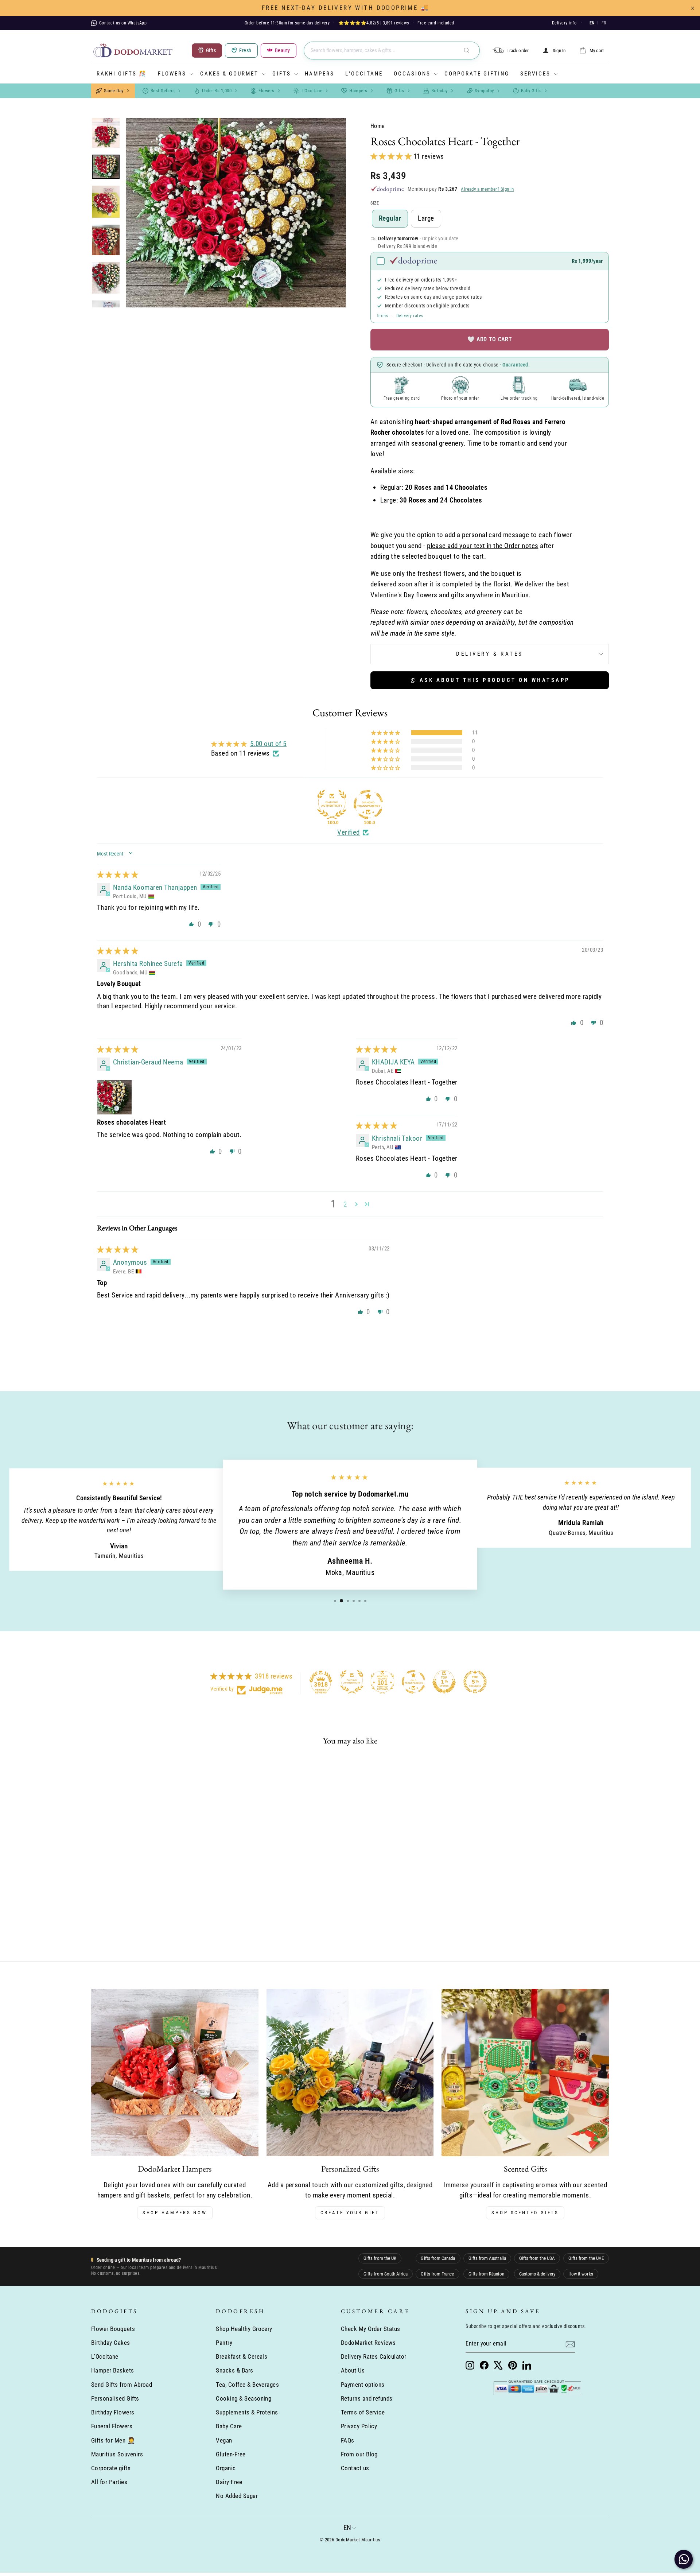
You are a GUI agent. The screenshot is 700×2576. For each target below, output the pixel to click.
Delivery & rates (490, 654)
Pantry (224, 2343)
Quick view (153, 1878)
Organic (226, 2468)
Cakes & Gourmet (229, 74)
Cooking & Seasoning (244, 2398)
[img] (118, 875)
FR (604, 23)
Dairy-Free (229, 2482)
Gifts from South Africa (386, 2274)
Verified (349, 832)
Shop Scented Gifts (525, 2213)
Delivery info (564, 23)
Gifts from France (437, 2274)
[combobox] (392, 51)
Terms (382, 316)
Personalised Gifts (115, 2398)
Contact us (355, 2468)
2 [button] (345, 1204)
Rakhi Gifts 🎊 (122, 74)
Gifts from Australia (487, 2258)
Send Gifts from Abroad (122, 2385)
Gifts (282, 74)
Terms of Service (363, 2412)
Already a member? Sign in (487, 189)
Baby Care (229, 2426)
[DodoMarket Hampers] (175, 2073)
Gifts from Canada (438, 2258)
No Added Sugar (237, 2496)
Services (535, 74)
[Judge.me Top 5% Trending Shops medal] (475, 1682)
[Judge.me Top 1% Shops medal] (444, 1682)
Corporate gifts (111, 2468)
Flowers (172, 74)
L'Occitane (364, 74)
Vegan (224, 2440)
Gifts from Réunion (486, 2274)
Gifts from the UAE (586, 2258)
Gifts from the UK (380, 2258)
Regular (390, 218)
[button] (392, 156)
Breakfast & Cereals (242, 2356)
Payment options (363, 2385)
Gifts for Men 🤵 (113, 2440)
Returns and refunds (367, 2398)
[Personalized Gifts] (350, 2073)
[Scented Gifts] (525, 2073)
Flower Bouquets (113, 2329)
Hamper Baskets (113, 2370)
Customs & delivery (537, 2274)
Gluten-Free (231, 2454)
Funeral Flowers (112, 2426)
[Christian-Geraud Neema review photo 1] (114, 1097)
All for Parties (109, 2482)
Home (378, 126)
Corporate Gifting (477, 74)
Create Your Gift (350, 2213)
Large (426, 218)
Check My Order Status (371, 2329)
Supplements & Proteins (247, 2412)
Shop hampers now (175, 2213)
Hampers (320, 74)
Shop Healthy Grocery (244, 2329)
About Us (353, 2370)
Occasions (412, 74)
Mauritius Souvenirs (117, 2454)
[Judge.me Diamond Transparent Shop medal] (368, 804)
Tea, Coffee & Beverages (247, 2385)
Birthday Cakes (111, 2343)
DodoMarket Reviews (368, 2343)
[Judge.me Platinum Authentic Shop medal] (352, 1682)
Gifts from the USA (537, 2258)
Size (375, 203)
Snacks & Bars (234, 2370)
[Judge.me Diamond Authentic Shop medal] (332, 804)
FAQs (348, 2440)
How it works (581, 2274)
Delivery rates (410, 316)
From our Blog (359, 2454)
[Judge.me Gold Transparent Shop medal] (413, 1682)
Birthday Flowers (113, 2412)
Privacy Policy (359, 2426)
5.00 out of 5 (268, 744)
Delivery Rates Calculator (374, 2356)
